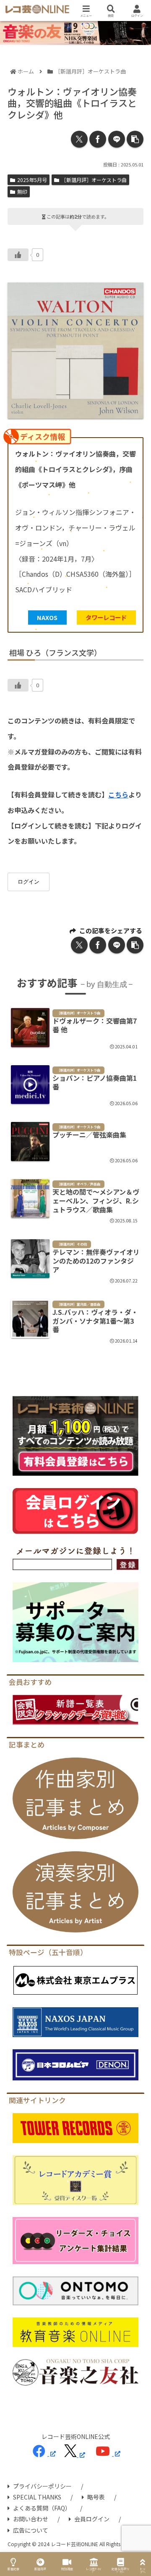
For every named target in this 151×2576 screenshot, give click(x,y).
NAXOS (47, 617)
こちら (118, 794)
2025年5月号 (32, 180)
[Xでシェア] (79, 139)
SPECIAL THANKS (37, 2497)
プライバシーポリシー (42, 2486)
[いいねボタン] (18, 255)
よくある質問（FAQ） (42, 2508)
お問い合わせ (31, 2519)
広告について (31, 2530)
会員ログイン (92, 2519)
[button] (135, 139)
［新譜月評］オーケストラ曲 (94, 180)
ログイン (29, 882)
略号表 (96, 2497)
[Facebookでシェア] (98, 139)
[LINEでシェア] (117, 139)
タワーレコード (106, 617)
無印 (22, 191)
